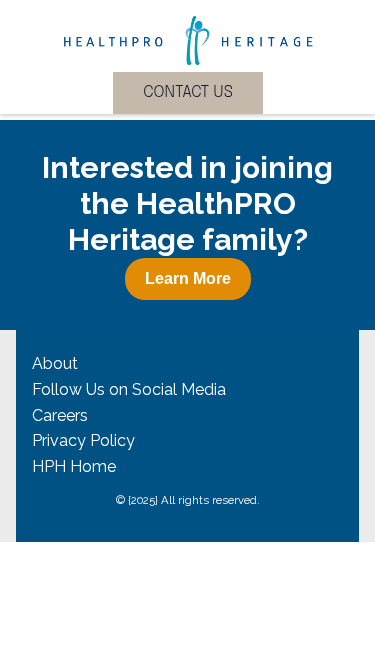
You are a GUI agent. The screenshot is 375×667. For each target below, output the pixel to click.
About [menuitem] (55, 363)
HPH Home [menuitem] (74, 466)
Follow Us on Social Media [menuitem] (129, 389)
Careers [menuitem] (60, 415)
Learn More (188, 278)
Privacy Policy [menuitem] (83, 440)
